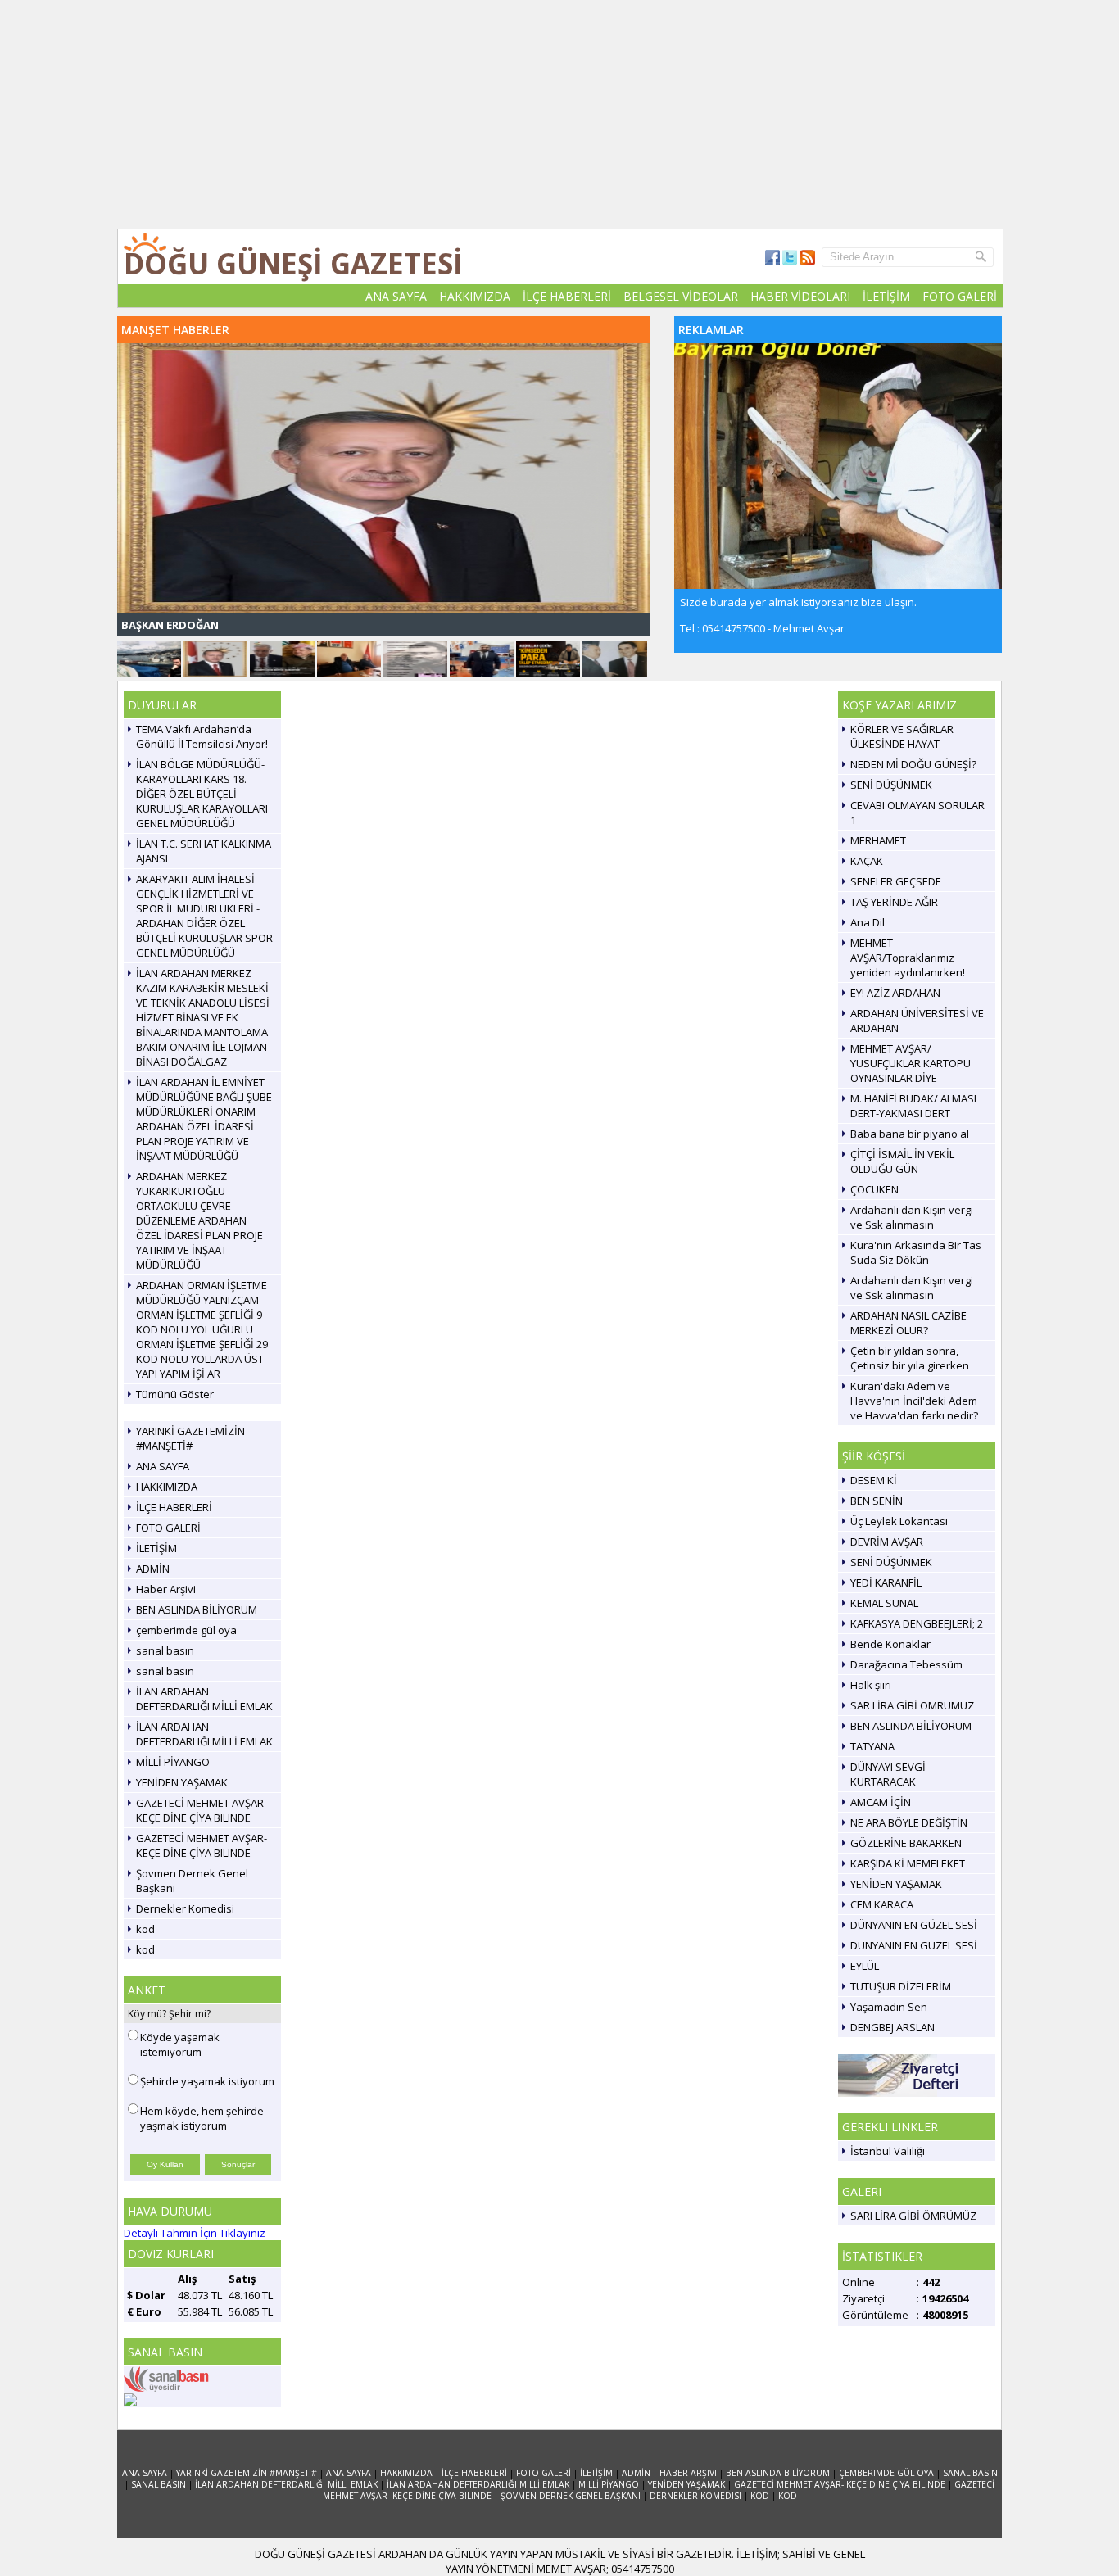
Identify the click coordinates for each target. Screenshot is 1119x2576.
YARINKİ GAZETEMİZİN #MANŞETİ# (190, 1438)
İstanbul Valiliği (888, 2151)
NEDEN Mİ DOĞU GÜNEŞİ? (913, 764)
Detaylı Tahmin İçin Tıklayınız (195, 2233)
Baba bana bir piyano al (910, 1134)
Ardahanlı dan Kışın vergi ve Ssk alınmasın (912, 1217)
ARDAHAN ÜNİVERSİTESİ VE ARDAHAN (917, 1021)
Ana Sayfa (145, 2473)
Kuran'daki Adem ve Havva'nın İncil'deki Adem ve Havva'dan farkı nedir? (914, 1401)
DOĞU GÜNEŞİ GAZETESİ (293, 263)
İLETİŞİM (886, 296)
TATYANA (872, 1746)
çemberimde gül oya (186, 1630)
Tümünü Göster (175, 1394)
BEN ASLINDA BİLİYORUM (197, 1609)
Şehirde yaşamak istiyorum (207, 2081)
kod (145, 1929)
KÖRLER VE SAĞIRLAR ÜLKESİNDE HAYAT (902, 736)
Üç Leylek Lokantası (899, 1521)
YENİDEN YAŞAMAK (182, 1782)
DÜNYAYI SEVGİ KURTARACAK (888, 1774)
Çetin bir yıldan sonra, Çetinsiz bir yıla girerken (910, 1358)
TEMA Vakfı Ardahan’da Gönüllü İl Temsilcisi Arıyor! (202, 736)
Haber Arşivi (166, 1589)
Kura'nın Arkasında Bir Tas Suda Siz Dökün (916, 1252)
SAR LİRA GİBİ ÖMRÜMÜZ (912, 1705)
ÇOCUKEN (874, 1189)
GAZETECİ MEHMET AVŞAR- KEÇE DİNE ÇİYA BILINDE (202, 1810)
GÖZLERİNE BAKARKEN (906, 1843)
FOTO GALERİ (960, 296)
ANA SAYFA (396, 296)
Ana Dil (868, 922)
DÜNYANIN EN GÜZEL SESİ (914, 1925)
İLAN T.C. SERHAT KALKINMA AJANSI (204, 851)
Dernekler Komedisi (185, 1908)
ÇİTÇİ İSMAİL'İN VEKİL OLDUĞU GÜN (902, 1161)
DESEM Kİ (874, 1480)
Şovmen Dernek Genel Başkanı (192, 1881)
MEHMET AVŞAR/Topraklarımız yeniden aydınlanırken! (908, 958)
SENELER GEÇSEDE (896, 881)
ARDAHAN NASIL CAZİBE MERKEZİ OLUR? (908, 1323)
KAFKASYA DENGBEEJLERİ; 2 (917, 1623)
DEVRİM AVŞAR (887, 1542)
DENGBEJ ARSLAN (892, 2027)
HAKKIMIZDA (475, 296)
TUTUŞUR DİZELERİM (901, 1986)
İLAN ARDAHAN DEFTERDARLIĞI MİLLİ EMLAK (204, 1699)
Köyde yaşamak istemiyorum (180, 2044)
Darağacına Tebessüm (906, 1664)
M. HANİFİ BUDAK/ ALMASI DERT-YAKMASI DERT (913, 1106)
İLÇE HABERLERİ (567, 296)
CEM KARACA (882, 1904)
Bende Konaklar (890, 1644)
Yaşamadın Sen (889, 2007)
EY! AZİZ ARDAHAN (895, 993)
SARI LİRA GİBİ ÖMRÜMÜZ (913, 2216)
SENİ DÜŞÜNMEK (891, 785)
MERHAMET (878, 840)
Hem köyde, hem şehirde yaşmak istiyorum (202, 2118)
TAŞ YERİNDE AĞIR (894, 902)
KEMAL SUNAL (884, 1603)
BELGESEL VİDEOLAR (681, 296)
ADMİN (153, 1569)
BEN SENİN (877, 1501)
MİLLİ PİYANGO (173, 1762)
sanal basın (165, 1650)
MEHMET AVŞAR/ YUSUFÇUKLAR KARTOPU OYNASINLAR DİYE (911, 1063)
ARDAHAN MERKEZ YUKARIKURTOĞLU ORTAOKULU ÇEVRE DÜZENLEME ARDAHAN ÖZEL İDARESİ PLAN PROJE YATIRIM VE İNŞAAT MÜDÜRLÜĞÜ (199, 1220)
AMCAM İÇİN (881, 1802)
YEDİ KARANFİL (886, 1582)
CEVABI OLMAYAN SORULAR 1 (917, 813)
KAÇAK (867, 861)
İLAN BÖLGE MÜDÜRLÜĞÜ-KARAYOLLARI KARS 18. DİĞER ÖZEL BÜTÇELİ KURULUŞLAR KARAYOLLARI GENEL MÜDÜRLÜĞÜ (202, 794)
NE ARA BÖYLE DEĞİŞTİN (909, 1822)
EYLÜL (865, 1966)
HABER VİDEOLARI (800, 296)
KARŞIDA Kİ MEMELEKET (908, 1863)
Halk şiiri (871, 1685)
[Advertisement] (559, 115)
